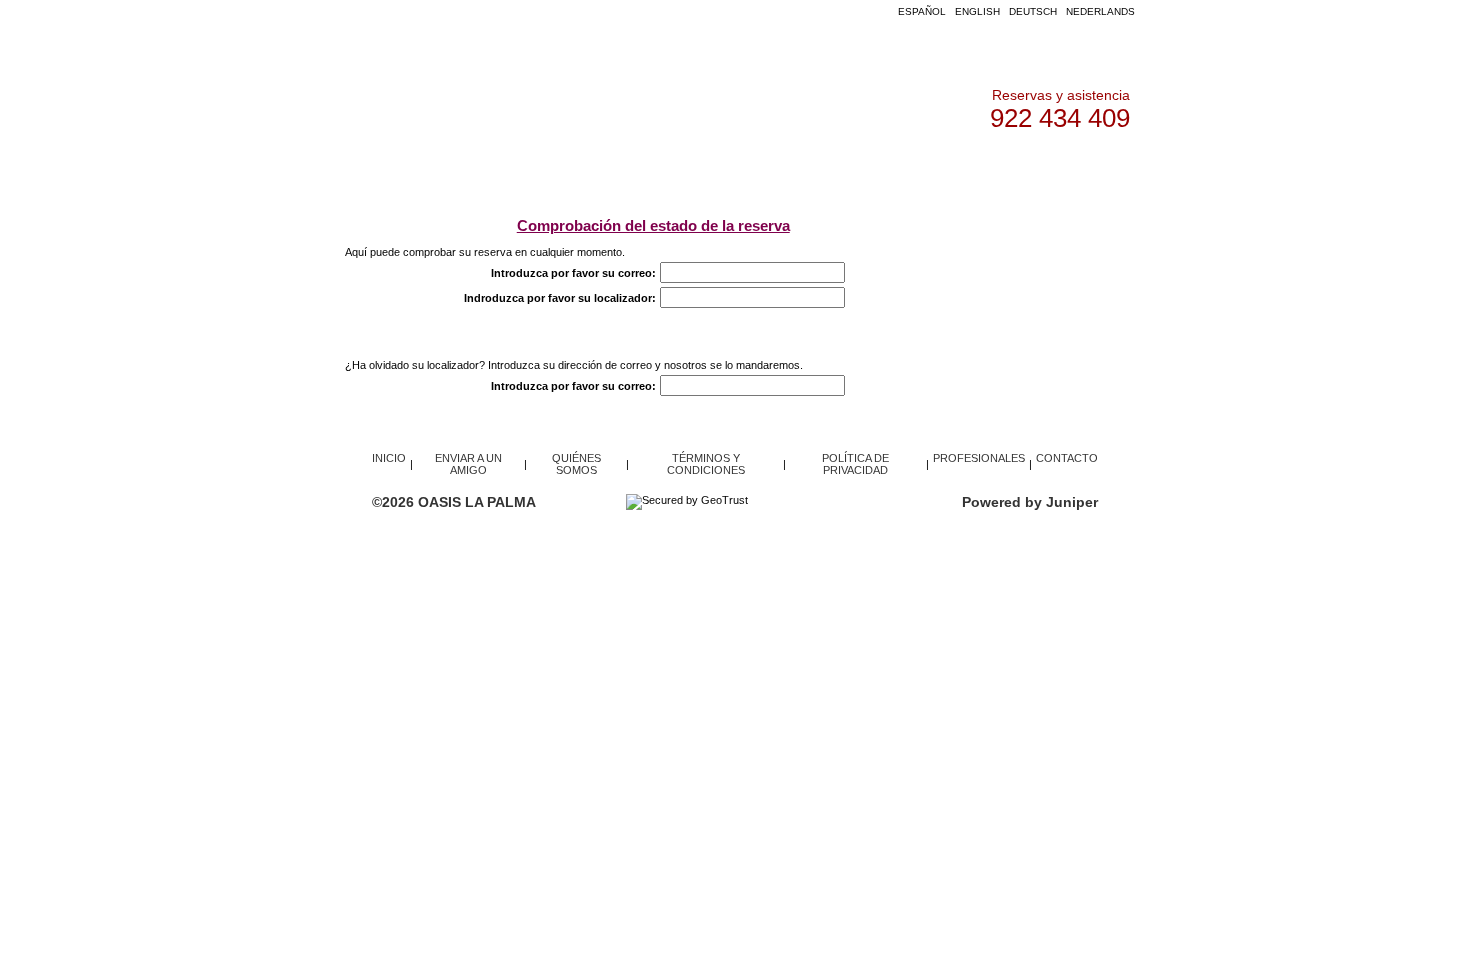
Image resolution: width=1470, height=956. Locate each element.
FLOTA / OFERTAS (555, 169)
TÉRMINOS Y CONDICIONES (706, 464)
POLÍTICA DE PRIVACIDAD (855, 464)
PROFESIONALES (979, 458)
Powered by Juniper (1030, 502)
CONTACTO (1003, 169)
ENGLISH (977, 11)
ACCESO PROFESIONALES (722, 169)
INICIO (454, 169)
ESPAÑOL (922, 11)
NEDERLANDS (1100, 11)
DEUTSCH (1033, 11)
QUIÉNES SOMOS (888, 169)
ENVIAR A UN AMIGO (468, 464)
